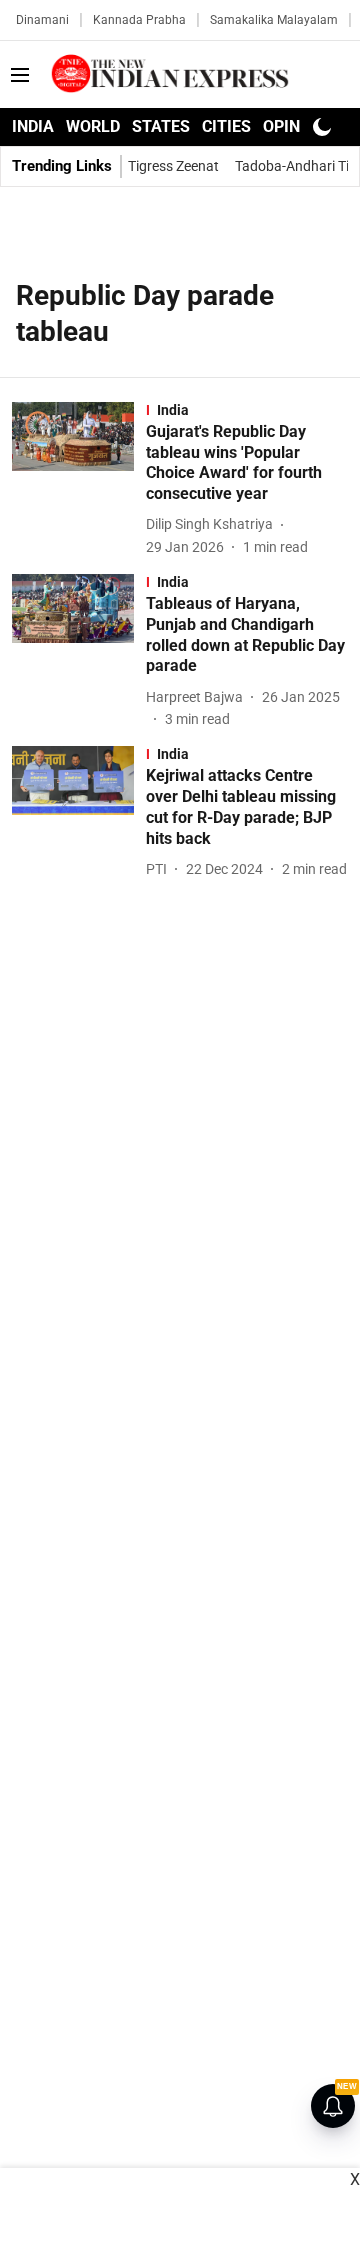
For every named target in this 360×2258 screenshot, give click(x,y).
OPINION (295, 126)
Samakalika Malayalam (274, 20)
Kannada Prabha (139, 20)
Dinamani (42, 20)
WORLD (93, 126)
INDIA (33, 126)
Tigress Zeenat (173, 166)
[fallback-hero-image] (79, 480)
